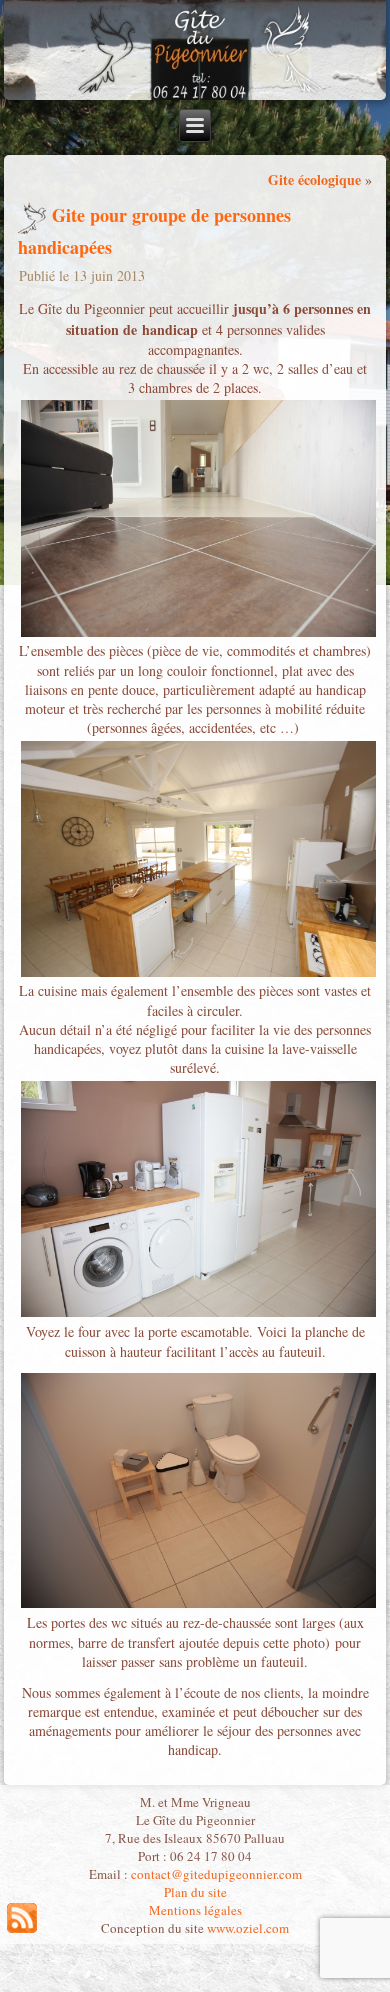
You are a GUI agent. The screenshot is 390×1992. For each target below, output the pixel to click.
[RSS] (22, 1918)
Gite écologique (314, 179)
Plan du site (195, 1892)
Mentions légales (195, 1910)
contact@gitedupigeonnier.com (216, 1874)
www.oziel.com (248, 1928)
